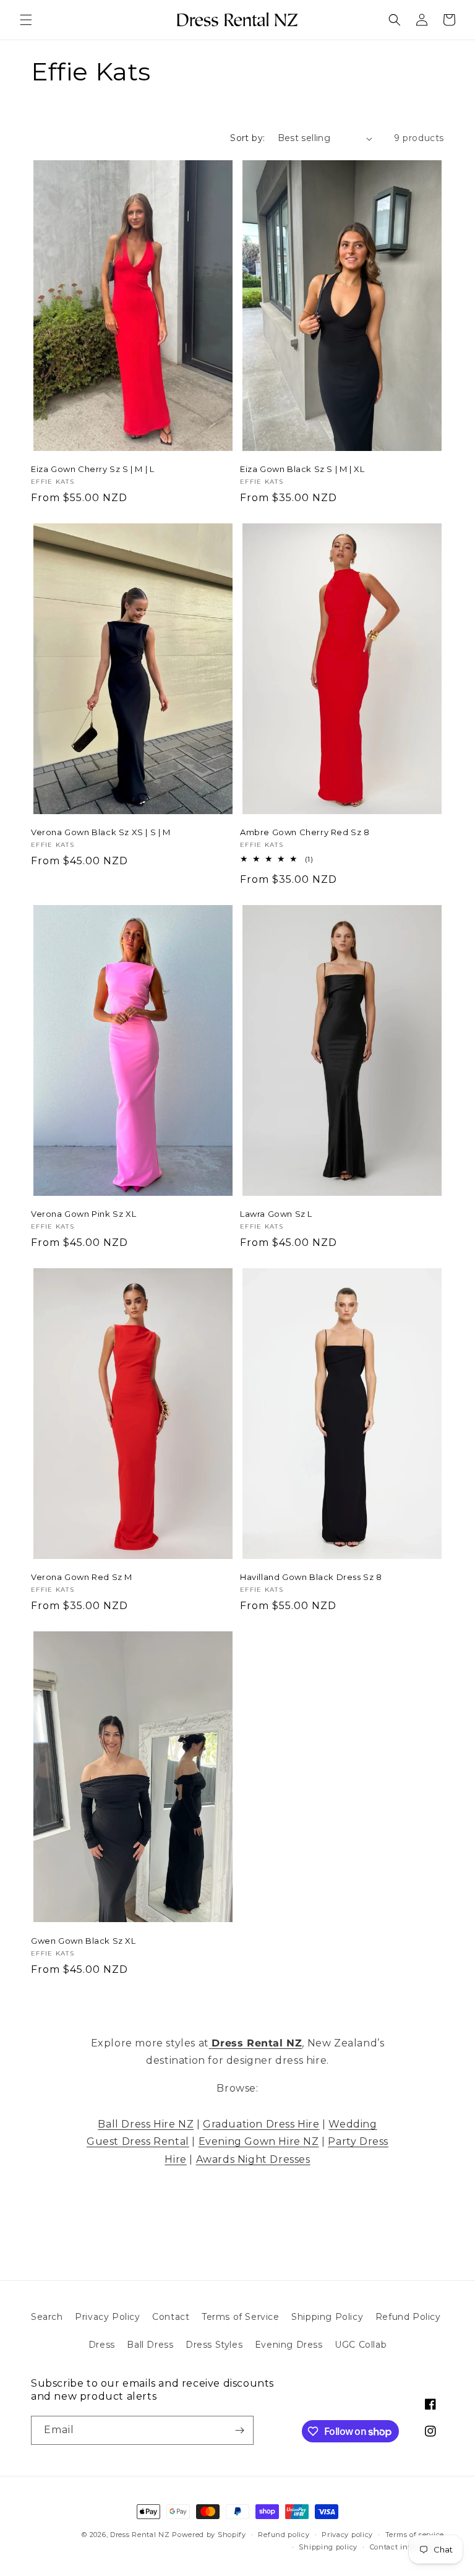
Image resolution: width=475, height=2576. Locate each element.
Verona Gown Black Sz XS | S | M (101, 832)
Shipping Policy (327, 2317)
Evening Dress (289, 2345)
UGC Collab (361, 2345)
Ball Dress (150, 2345)
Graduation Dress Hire (261, 2124)
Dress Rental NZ (140, 2535)
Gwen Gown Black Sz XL (83, 1941)
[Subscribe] (239, 2430)
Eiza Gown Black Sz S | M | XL (302, 469)
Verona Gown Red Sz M (82, 1577)
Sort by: (247, 138)
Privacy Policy (107, 2317)
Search (47, 2317)
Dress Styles (214, 2345)
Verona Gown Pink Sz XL (83, 1214)
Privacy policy (347, 2535)
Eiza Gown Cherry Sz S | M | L (92, 469)
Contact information (407, 2547)
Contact (171, 2317)
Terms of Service (241, 2317)
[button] (26, 20)
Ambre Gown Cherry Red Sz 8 (305, 832)
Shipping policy (328, 2547)
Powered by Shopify (209, 2535)
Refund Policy (408, 2317)
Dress (102, 2345)
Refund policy (284, 2535)
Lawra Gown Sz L (276, 1214)
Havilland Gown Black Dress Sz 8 (311, 1577)
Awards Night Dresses (253, 2159)
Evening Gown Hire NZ (259, 2141)
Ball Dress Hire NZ (146, 2124)
